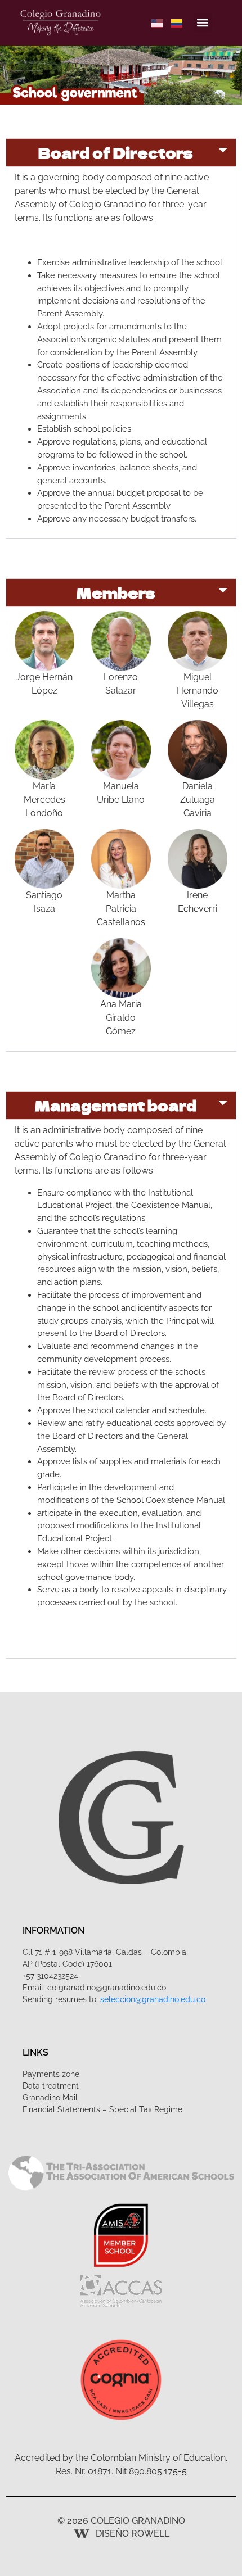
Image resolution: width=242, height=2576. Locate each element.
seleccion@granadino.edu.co (153, 1999)
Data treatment (51, 2086)
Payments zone (51, 2074)
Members (116, 593)
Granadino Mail (50, 2098)
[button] (203, 23)
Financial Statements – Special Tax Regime (102, 2109)
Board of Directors (116, 153)
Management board (115, 1105)
